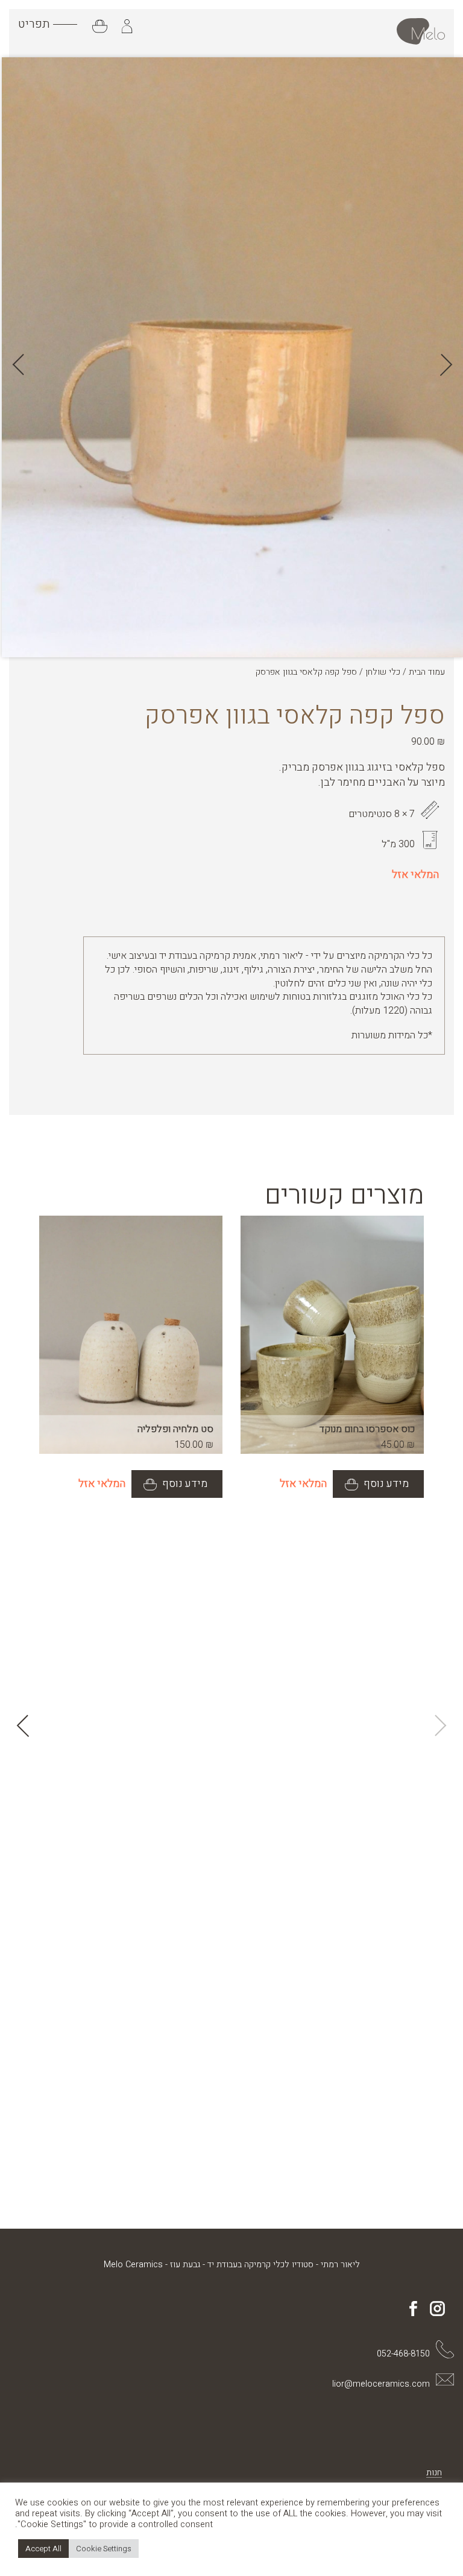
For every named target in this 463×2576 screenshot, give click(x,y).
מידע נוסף (385, 1484)
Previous (442, 365)
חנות (434, 2473)
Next (23, 365)
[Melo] (421, 31)
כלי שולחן (383, 672)
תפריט (34, 24)
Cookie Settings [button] (104, 2549)
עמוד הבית (427, 672)
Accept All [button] (43, 2549)
